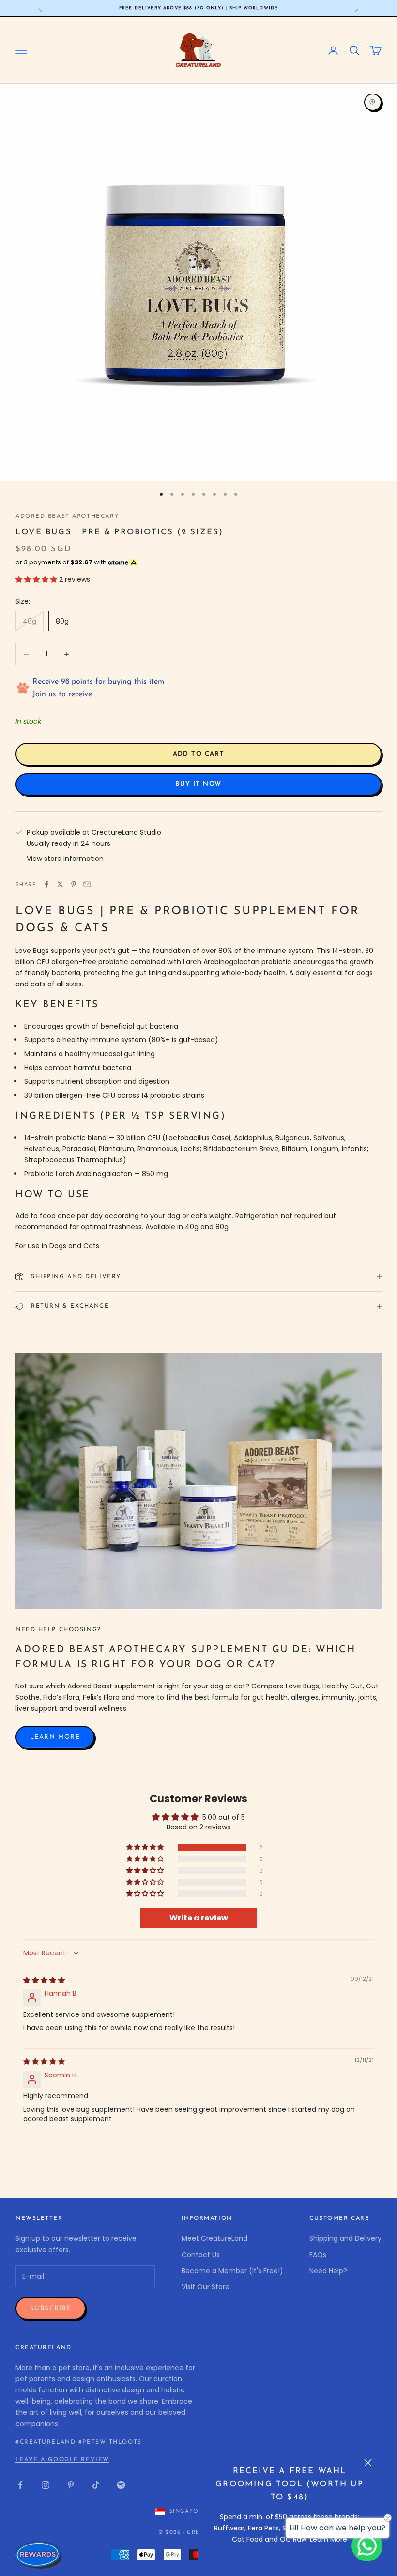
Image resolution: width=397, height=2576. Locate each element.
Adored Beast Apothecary (67, 516)
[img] (44, 1980)
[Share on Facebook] (46, 884)
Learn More (328, 2539)
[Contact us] (367, 2546)
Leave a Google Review (62, 2460)
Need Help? (328, 2271)
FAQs (318, 2255)
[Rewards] (39, 2555)
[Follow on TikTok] (96, 2485)
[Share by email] (87, 884)
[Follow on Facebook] (20, 2485)
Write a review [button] (199, 1918)
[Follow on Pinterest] (71, 2485)
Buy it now (198, 784)
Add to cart (199, 754)
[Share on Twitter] (60, 884)
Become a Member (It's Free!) (232, 2271)
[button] (37, 579)
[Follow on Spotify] (121, 2485)
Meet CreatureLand (214, 2238)
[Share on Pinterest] (74, 884)
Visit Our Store (206, 2287)
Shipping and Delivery (345, 2238)
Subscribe (51, 2308)
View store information (65, 859)
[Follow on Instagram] (46, 2485)
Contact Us (201, 2255)
